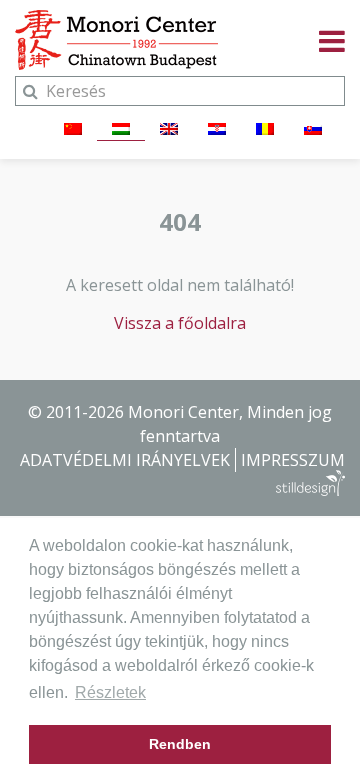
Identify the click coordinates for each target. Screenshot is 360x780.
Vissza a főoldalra (180, 323)
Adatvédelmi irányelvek (125, 460)
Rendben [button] (180, 744)
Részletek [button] (110, 692)
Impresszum (293, 460)
